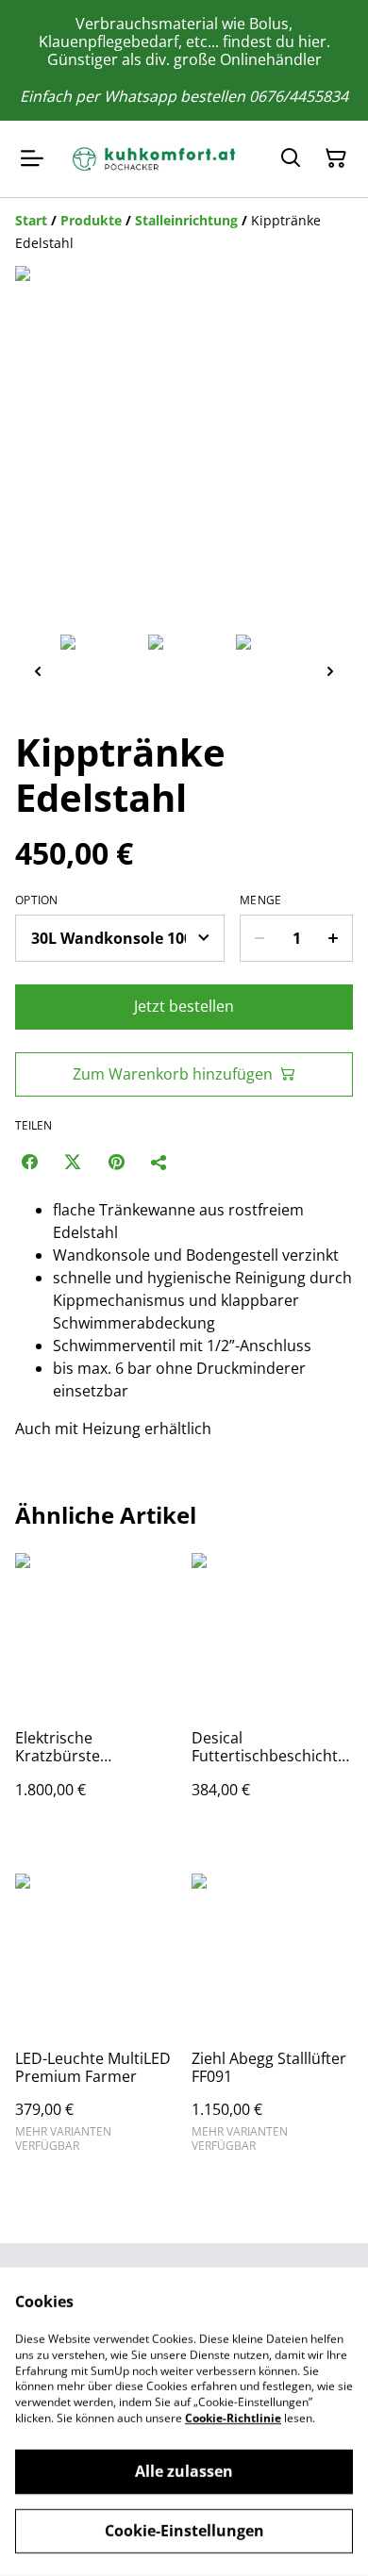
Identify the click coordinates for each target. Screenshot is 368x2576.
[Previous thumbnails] (38, 671)
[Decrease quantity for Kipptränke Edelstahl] (259, 938)
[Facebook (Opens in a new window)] (29, 1162)
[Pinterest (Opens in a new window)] (116, 1162)
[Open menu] (32, 158)
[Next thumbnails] (330, 671)
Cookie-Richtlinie (233, 2418)
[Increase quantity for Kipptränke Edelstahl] (334, 938)
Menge (261, 900)
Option (37, 900)
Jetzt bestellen (184, 1006)
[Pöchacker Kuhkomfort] (158, 159)
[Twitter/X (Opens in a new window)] (73, 1162)
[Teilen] (159, 1162)
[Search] (291, 158)
